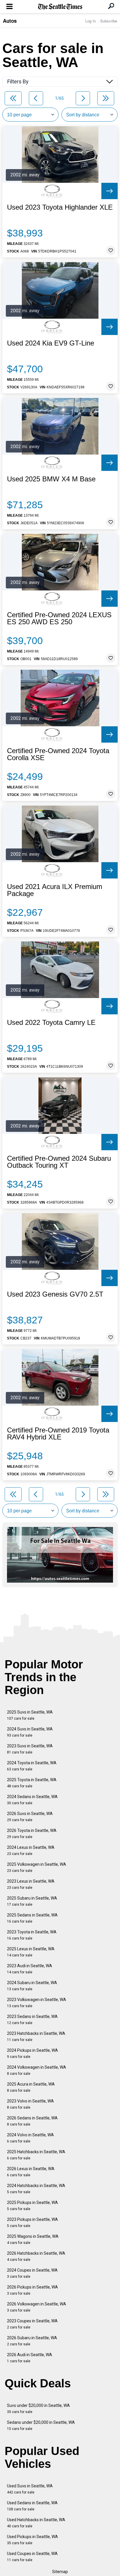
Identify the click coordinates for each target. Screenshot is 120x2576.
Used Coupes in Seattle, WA (32, 2557)
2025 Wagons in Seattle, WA (33, 2239)
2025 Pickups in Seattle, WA (32, 2206)
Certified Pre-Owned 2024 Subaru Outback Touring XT (59, 1162)
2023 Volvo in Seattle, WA (30, 2104)
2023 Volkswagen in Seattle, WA (37, 2003)
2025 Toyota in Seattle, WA (32, 1783)
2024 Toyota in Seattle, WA (32, 1766)
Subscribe (109, 21)
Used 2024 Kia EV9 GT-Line (51, 343)
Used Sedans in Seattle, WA (32, 2506)
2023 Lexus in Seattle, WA (31, 1884)
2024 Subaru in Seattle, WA (32, 1986)
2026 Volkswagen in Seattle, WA (37, 2307)
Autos (10, 21)
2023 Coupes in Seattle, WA (32, 2324)
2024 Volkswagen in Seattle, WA (37, 2070)
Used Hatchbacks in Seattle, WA (36, 2523)
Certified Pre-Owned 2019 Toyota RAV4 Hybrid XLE (58, 1434)
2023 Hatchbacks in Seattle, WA (36, 2036)
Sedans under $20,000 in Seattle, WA (41, 2425)
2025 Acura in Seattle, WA (31, 2087)
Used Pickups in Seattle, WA (32, 2540)
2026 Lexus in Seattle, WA (31, 2172)
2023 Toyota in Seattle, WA (32, 1935)
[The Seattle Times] (60, 7)
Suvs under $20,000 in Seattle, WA (38, 2408)
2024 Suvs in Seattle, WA (30, 1732)
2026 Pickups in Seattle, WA (32, 2290)
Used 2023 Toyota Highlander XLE (60, 207)
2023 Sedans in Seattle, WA (32, 2020)
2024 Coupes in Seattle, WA (32, 2273)
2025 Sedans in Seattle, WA (32, 1918)
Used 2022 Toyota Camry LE (51, 1023)
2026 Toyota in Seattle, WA (32, 1834)
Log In (91, 21)
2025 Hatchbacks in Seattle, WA (36, 2155)
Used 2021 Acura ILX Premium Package (55, 890)
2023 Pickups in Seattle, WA (32, 2222)
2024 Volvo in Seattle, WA (30, 2138)
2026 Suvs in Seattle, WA (30, 1817)
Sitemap (60, 2572)
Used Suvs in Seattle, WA (30, 2489)
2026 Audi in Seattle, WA (30, 2358)
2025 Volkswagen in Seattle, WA (37, 1867)
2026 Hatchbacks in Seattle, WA (36, 2256)
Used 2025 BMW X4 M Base (51, 479)
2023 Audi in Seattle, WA (30, 1969)
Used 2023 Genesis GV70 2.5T (55, 1294)
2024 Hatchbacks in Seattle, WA (36, 2189)
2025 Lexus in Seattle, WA (31, 1952)
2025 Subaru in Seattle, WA (32, 1901)
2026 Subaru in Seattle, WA (32, 2341)
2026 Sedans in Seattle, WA (32, 2121)
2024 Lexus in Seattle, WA (31, 1850)
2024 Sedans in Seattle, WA (32, 1800)
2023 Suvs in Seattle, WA (30, 1749)
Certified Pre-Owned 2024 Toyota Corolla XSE (58, 754)
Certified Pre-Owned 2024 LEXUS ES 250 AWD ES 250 (59, 618)
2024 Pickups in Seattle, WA (32, 2053)
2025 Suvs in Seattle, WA (30, 1715)
